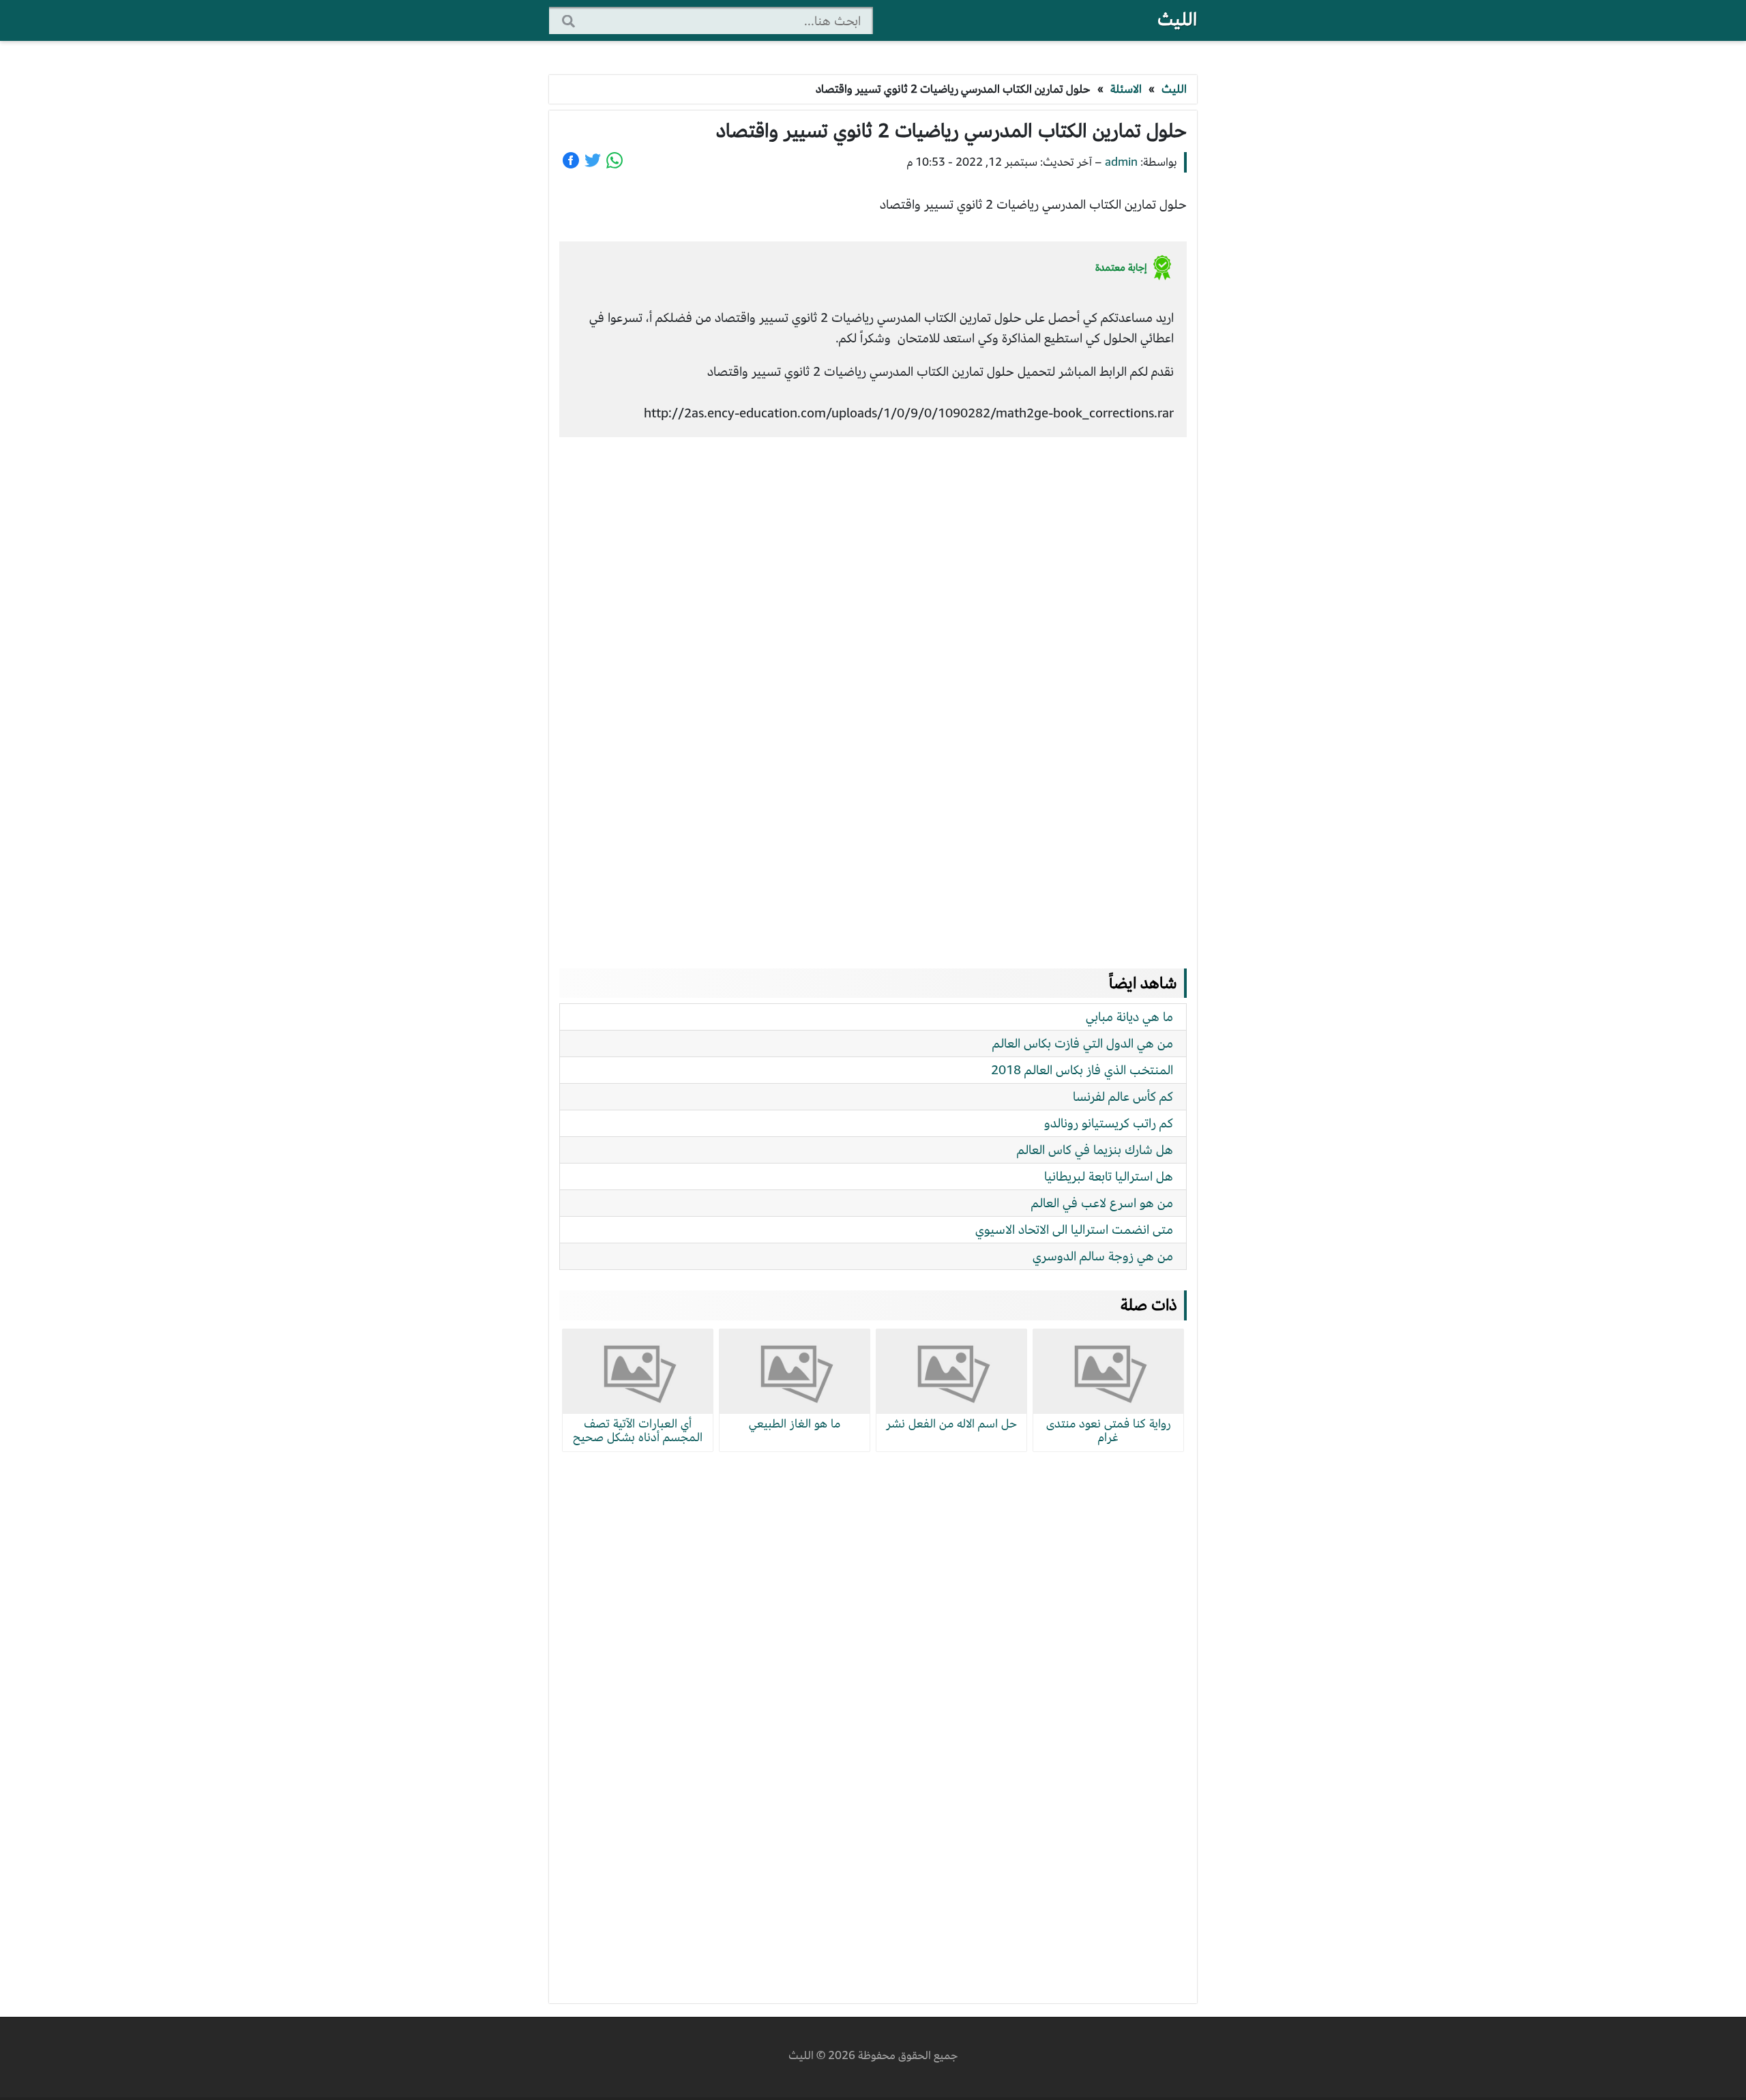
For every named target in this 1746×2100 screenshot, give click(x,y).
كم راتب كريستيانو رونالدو (1109, 1123)
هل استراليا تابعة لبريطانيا (1109, 1176)
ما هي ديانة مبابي (1129, 1017)
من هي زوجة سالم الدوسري (1103, 1256)
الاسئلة (1126, 89)
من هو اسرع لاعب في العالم (1102, 1203)
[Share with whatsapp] (615, 160)
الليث (1177, 19)
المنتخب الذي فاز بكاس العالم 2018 (1082, 1070)
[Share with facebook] (571, 160)
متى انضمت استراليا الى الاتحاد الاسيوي (1074, 1229)
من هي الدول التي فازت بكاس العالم (1083, 1043)
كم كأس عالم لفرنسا (1123, 1096)
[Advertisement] (873, 690)
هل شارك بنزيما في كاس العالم (1095, 1150)
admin (1121, 162)
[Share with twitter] (593, 160)
